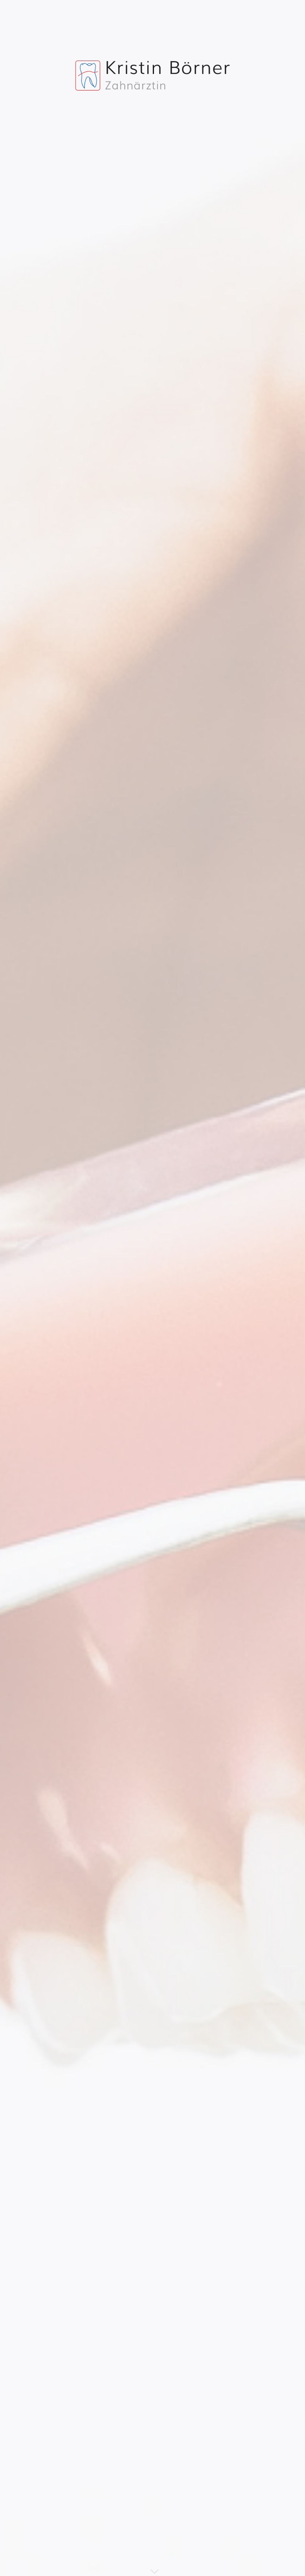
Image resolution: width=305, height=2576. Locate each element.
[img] (152, 1288)
